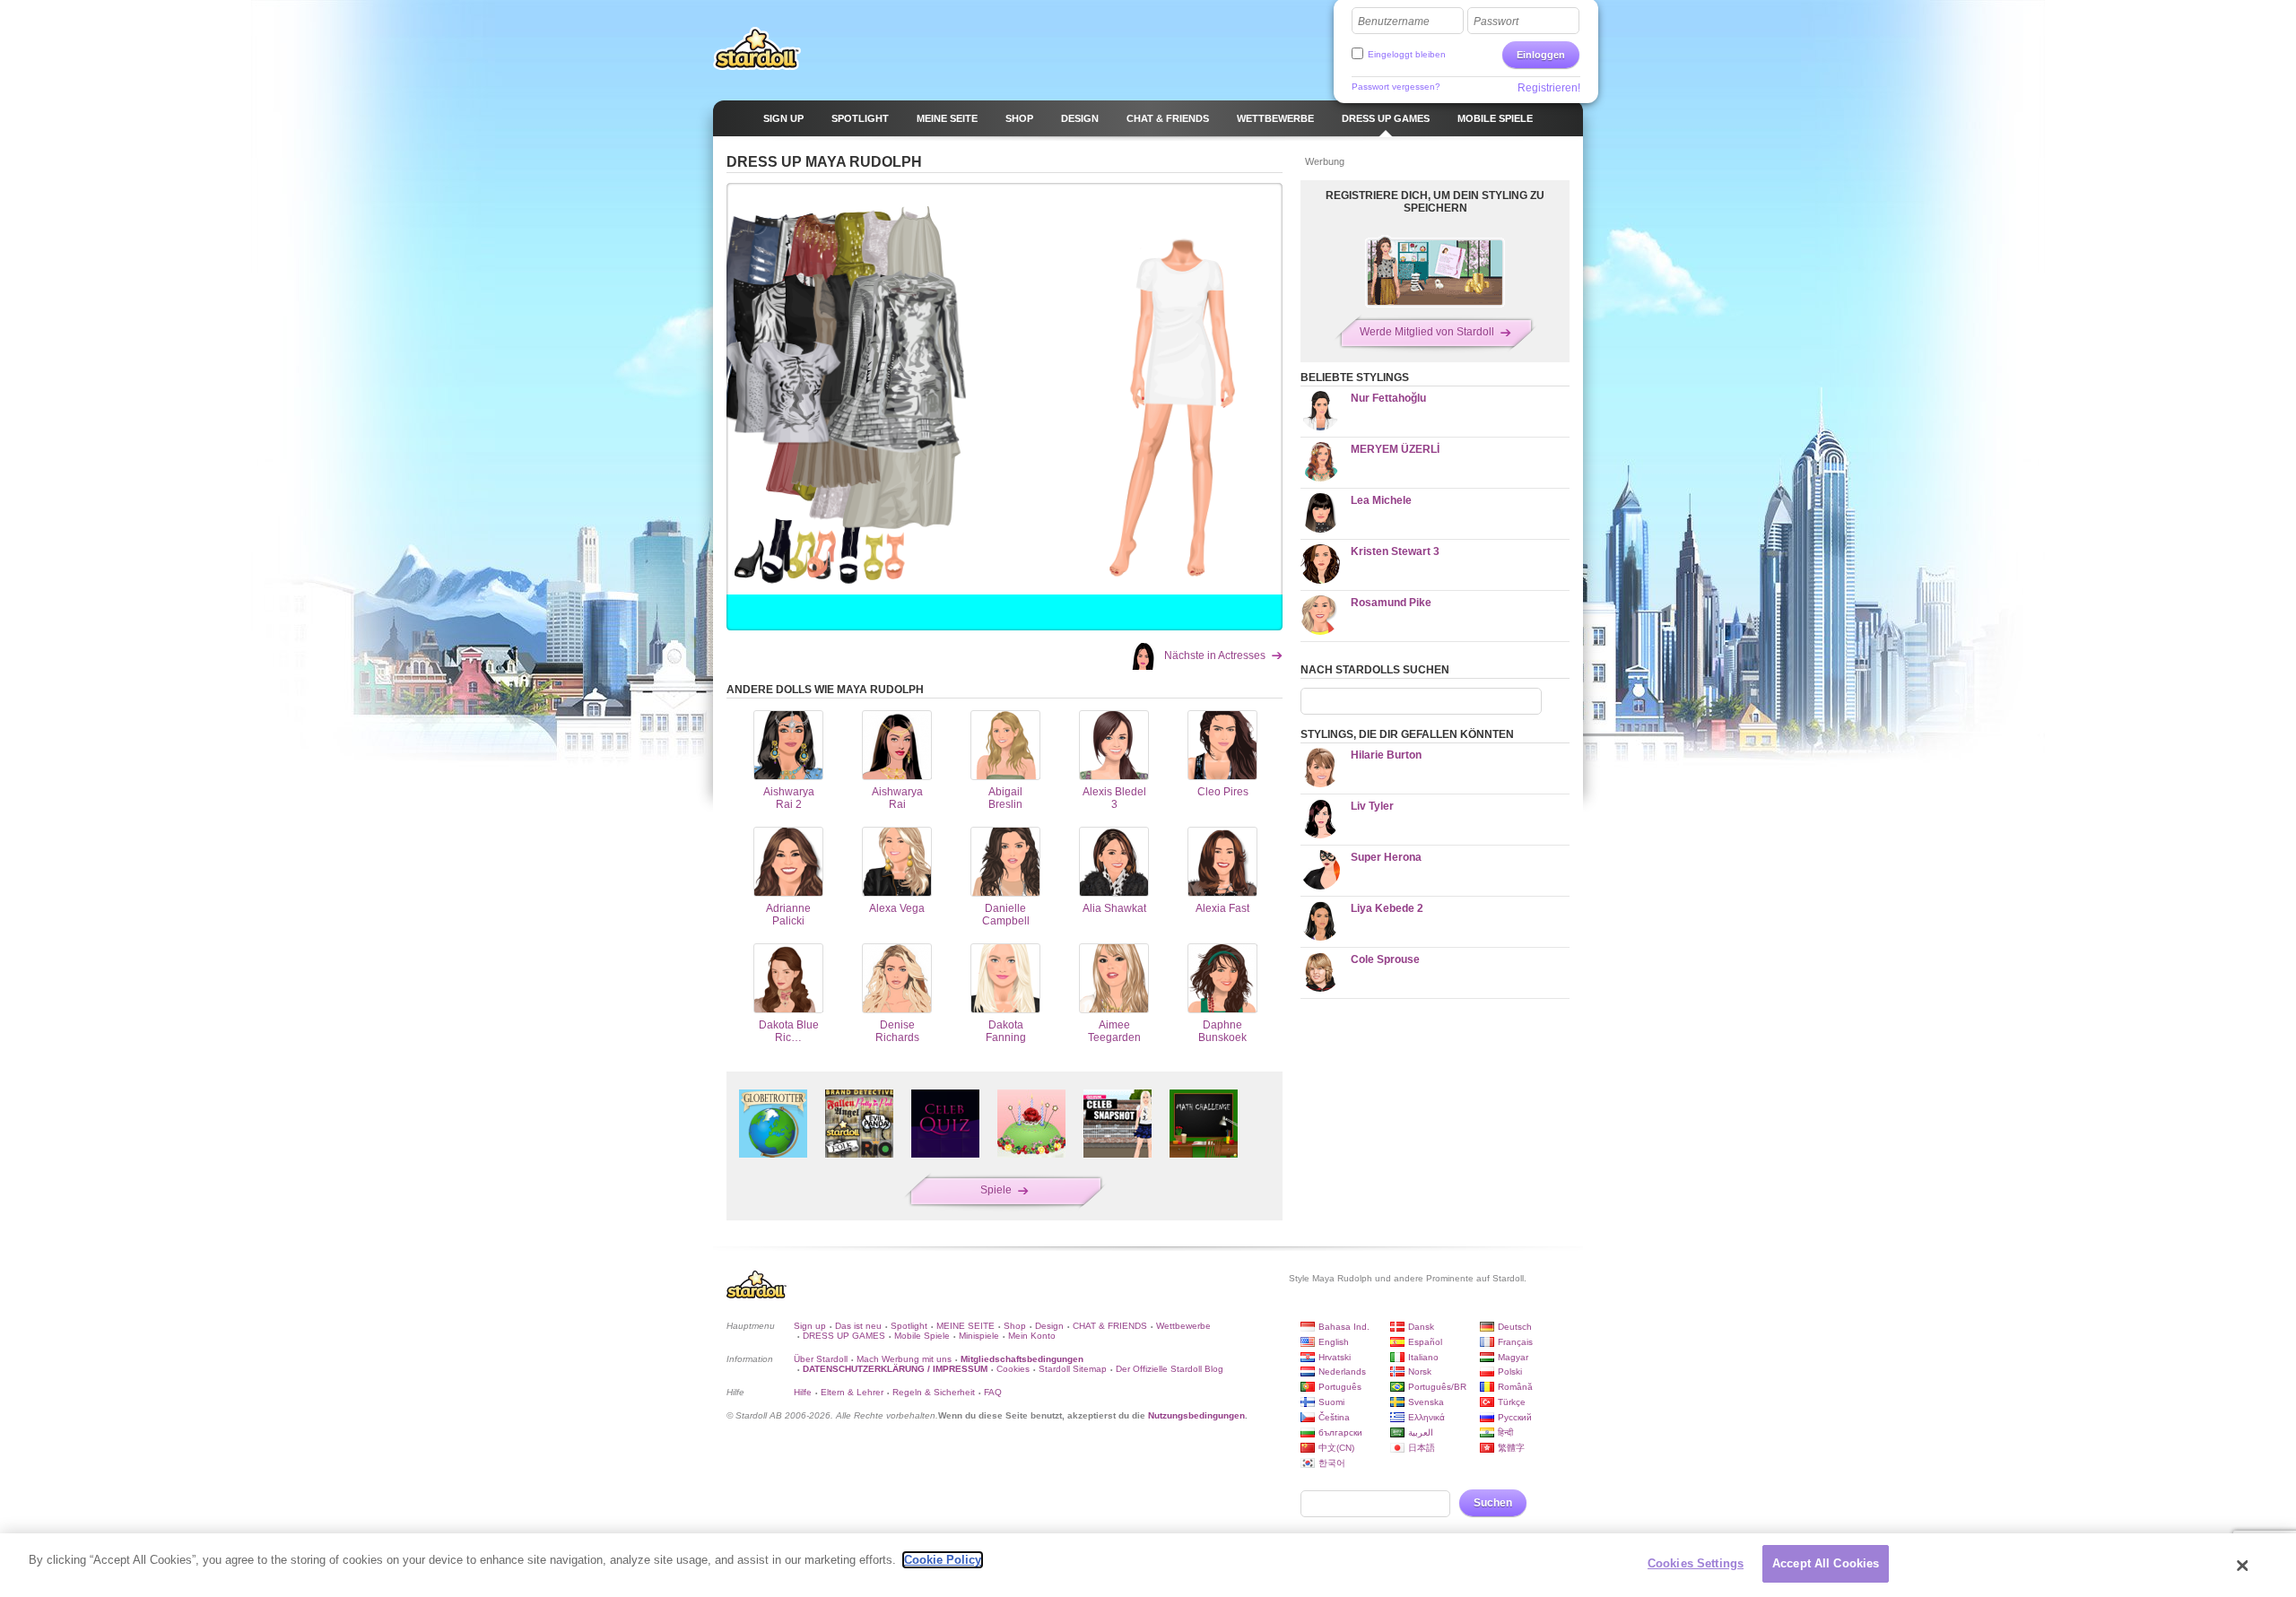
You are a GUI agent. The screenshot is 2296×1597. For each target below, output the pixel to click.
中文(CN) (1336, 1448)
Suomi (1331, 1402)
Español (1425, 1342)
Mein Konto (1032, 1336)
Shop (1015, 1326)
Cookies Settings (1696, 1563)
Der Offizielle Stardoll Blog (1170, 1369)
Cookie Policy (943, 1560)
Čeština (1334, 1417)
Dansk (1421, 1327)
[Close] (2243, 1566)
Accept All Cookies (1826, 1563)
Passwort (1496, 22)
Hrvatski (1335, 1357)
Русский (1515, 1417)
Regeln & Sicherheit (934, 1392)
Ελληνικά (1426, 1417)
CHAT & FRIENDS (1110, 1326)
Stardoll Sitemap (1073, 1369)
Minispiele (979, 1336)
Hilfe (803, 1392)
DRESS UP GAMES (844, 1336)
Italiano (1423, 1357)
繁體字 (1511, 1448)
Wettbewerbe (1183, 1326)
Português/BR (1437, 1387)
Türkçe (1512, 1402)
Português (1340, 1387)
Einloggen (1541, 55)
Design (1049, 1326)
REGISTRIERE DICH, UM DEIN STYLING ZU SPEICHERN (1435, 202)
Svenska (1426, 1402)
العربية (1421, 1432)
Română (1515, 1387)
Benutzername (1394, 22)
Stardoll (757, 48)
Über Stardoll (821, 1359)
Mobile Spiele (922, 1336)
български (1340, 1432)
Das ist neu (858, 1326)
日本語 (1422, 1448)
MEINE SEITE (965, 1326)
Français (1515, 1342)
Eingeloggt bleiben (1407, 54)
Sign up (810, 1326)
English (1334, 1342)
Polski (1510, 1371)
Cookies (1013, 1369)
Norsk (1420, 1371)
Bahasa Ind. (1344, 1327)
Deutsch (1515, 1327)
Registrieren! (1549, 88)
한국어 (1332, 1463)
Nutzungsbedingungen (1196, 1415)
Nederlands (1342, 1371)
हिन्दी (1505, 1432)
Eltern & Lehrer (852, 1392)
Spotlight (909, 1326)
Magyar (1513, 1357)
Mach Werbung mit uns (904, 1359)
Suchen (1493, 1503)
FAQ (993, 1392)
